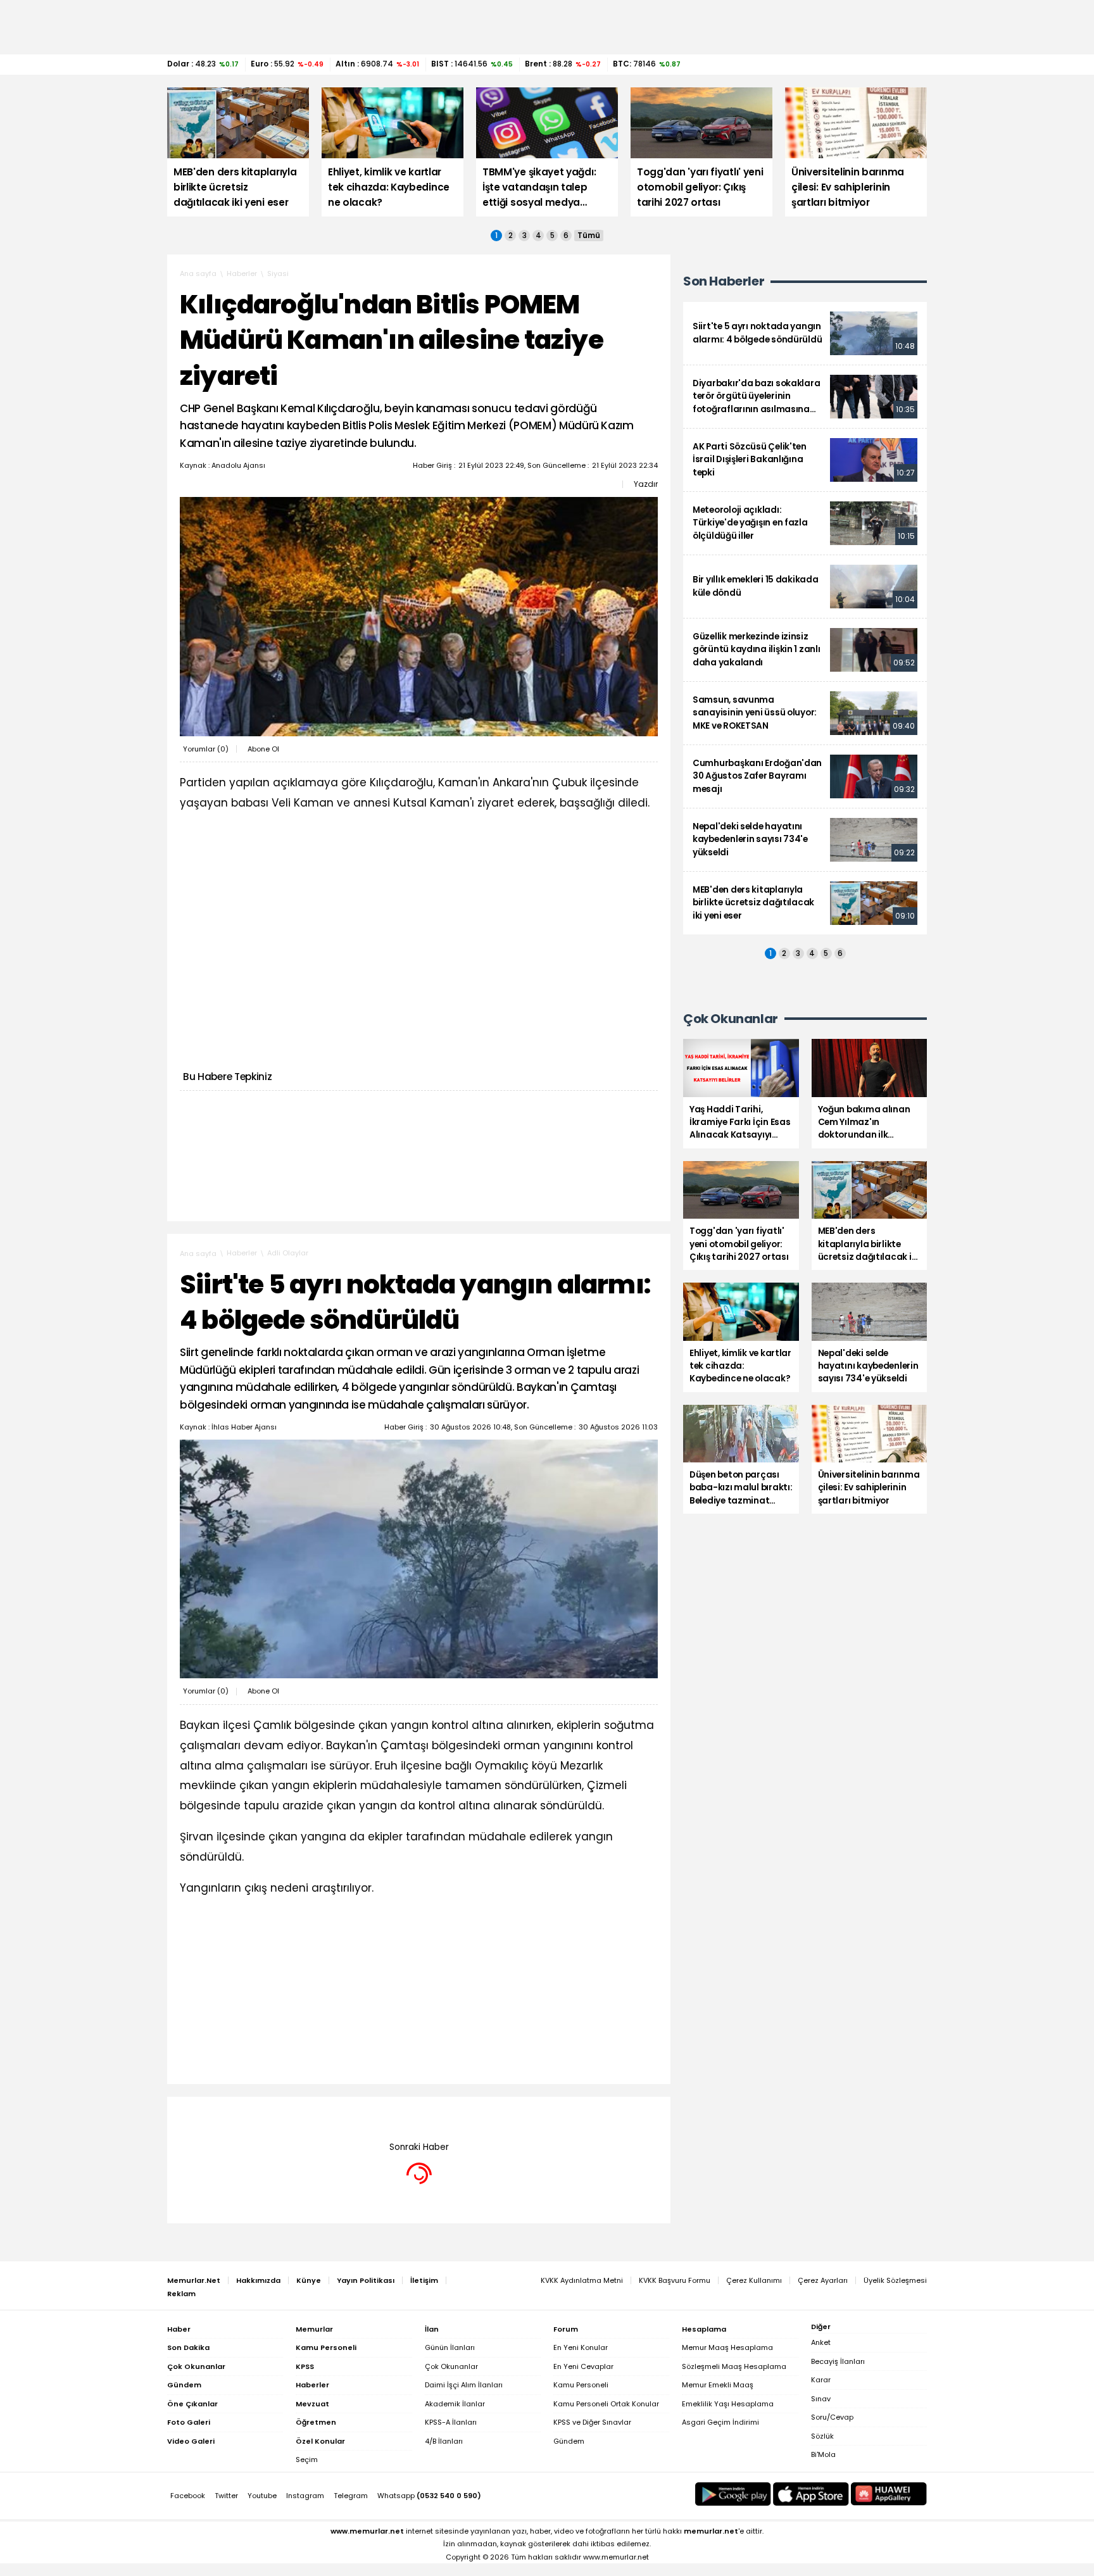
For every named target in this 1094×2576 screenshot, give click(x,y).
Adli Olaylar (288, 1253)
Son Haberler (724, 281)
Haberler (242, 273)
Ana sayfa (198, 273)
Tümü (589, 236)
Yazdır (646, 484)
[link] (805, 333)
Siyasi (278, 273)
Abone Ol (263, 749)
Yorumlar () (206, 749)
